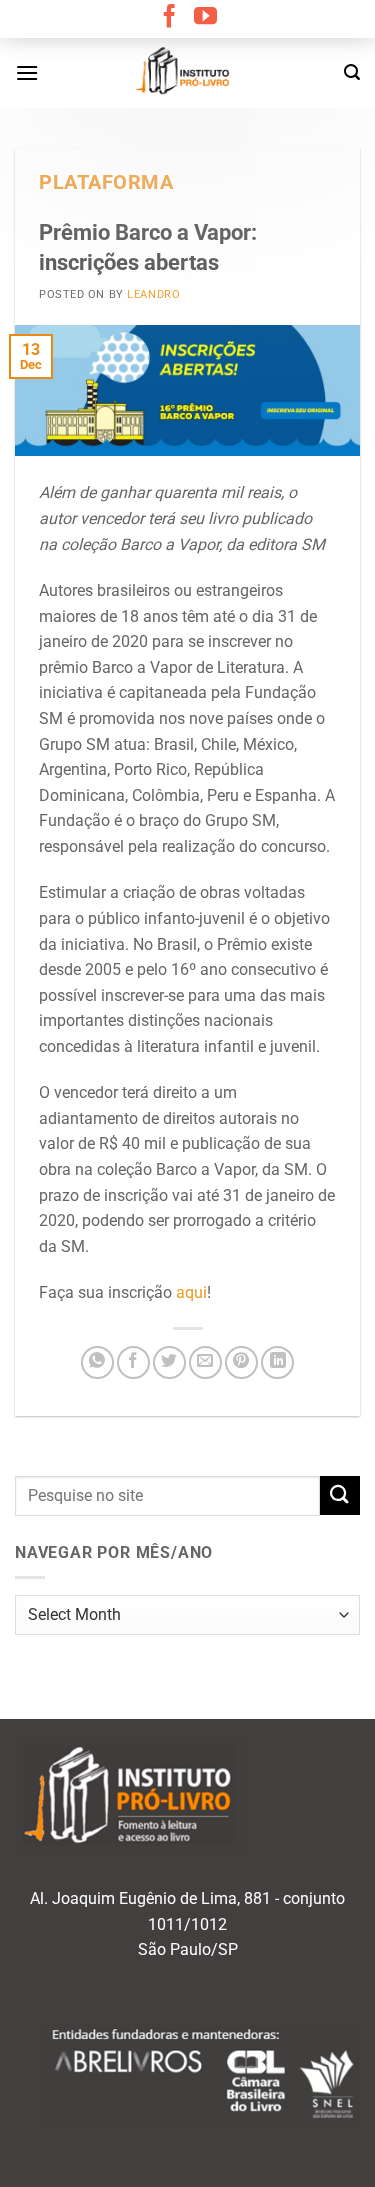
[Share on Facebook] (133, 1362)
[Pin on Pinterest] (241, 1362)
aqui (191, 1292)
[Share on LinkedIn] (277, 1362)
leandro (153, 294)
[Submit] (340, 1495)
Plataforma (106, 182)
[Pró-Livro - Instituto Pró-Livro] (188, 73)
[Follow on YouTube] (205, 18)
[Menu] (27, 72)
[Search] (352, 72)
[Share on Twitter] (169, 1362)
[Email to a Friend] (205, 1362)
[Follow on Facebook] (169, 18)
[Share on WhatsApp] (97, 1362)
